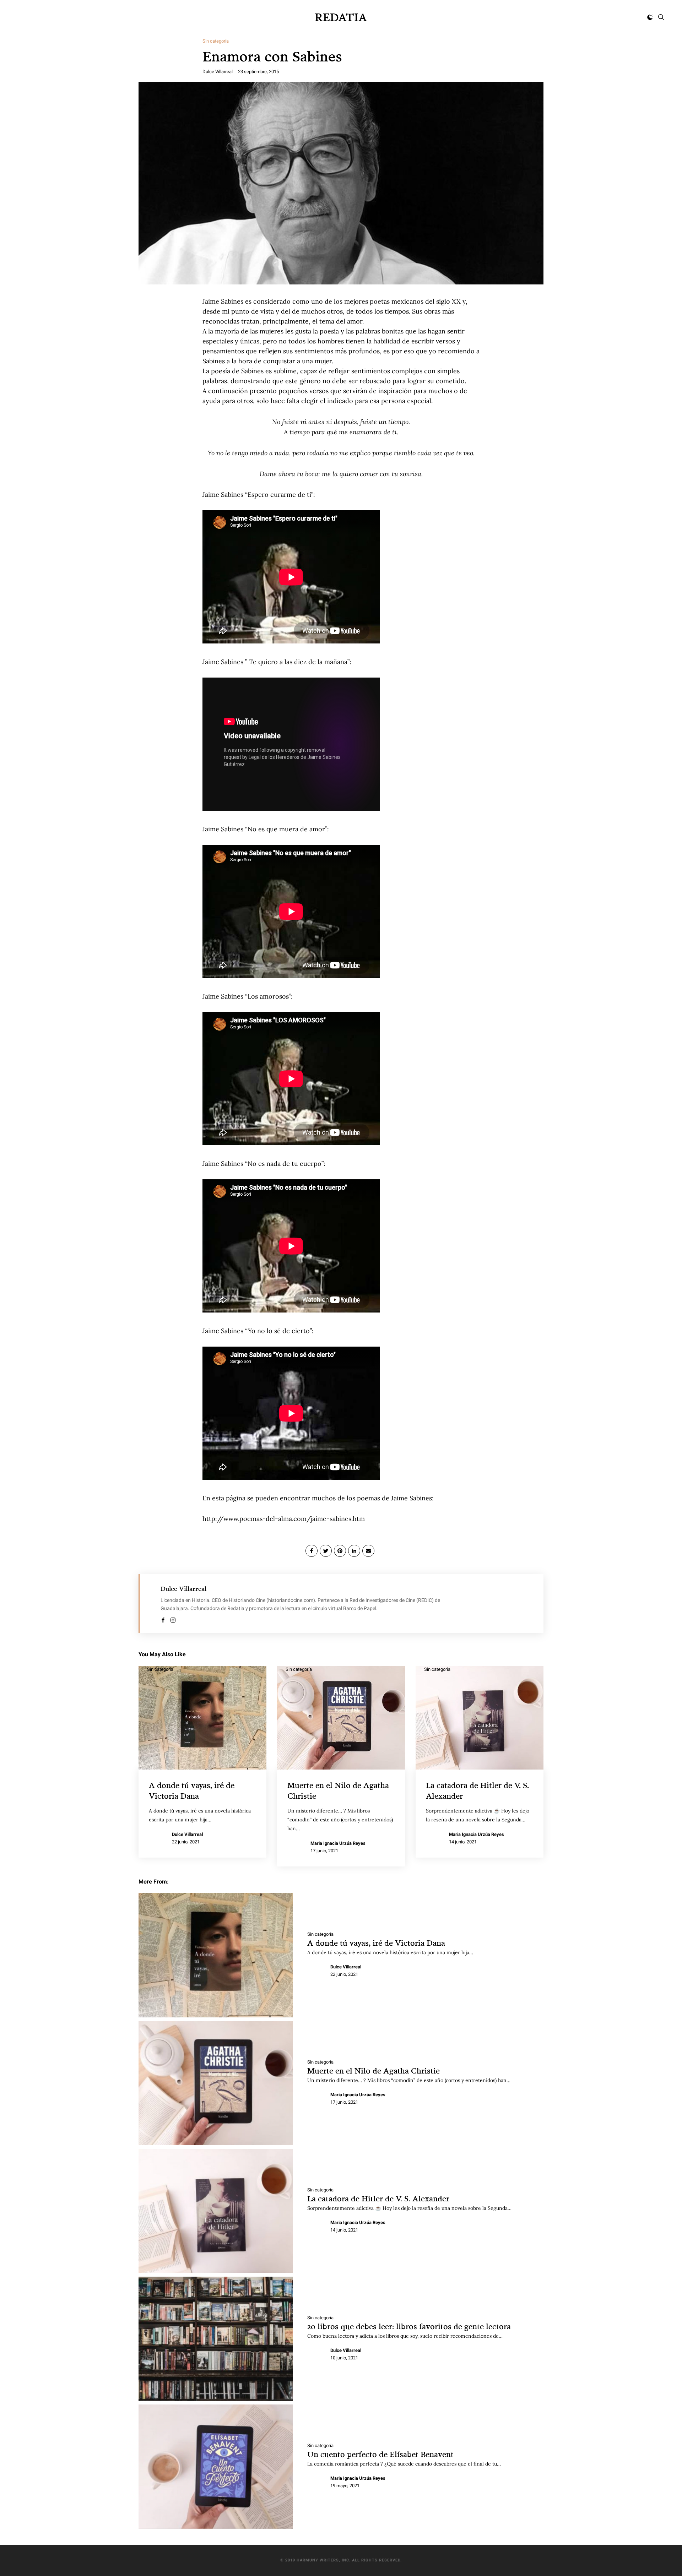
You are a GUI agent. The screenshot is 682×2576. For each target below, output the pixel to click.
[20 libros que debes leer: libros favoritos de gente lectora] (216, 2339)
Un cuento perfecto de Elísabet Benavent (380, 2454)
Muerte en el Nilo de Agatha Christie (374, 2070)
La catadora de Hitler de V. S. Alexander (378, 2198)
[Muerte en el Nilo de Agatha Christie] (216, 2083)
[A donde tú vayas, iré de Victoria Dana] (216, 1955)
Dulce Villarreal (218, 72)
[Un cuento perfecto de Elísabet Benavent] (216, 2467)
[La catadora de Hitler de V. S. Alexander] (216, 2211)
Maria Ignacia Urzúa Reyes (338, 1843)
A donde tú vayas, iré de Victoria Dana (376, 1943)
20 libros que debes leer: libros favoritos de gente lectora (409, 2326)
